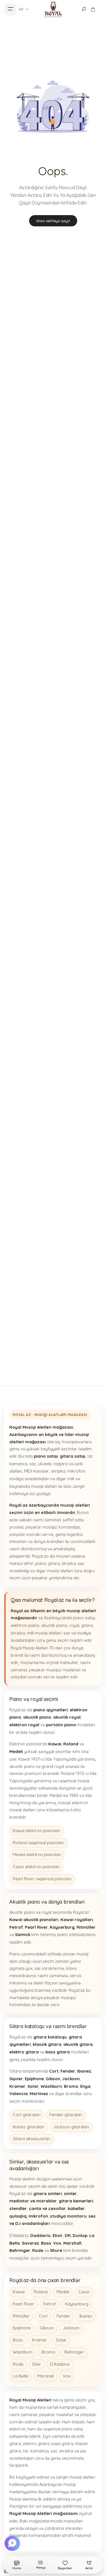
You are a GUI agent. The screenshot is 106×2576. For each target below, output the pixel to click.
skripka (58, 1471)
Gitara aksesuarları (32, 2139)
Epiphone (22, 2328)
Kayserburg (77, 2304)
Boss (18, 2340)
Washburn (23, 2352)
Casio (84, 2292)
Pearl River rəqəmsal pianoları (42, 1879)
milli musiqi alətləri (44, 1633)
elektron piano (25, 1625)
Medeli (63, 2292)
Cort (43, 2316)
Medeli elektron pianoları (37, 1855)
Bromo (48, 2352)
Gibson (47, 2328)
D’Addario (60, 2364)
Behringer (74, 2352)
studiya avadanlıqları (29, 1479)
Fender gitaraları (66, 2115)
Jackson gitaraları (71, 2127)
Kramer (39, 2340)
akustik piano (54, 1625)
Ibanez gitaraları (29, 2127)
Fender (63, 2316)
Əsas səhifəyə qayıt (53, 221)
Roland (41, 2292)
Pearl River (23, 2304)
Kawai (19, 2292)
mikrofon (76, 1471)
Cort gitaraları (27, 2115)
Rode (18, 2364)
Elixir (37, 2364)
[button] (13, 2543)
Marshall (46, 2376)
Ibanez (86, 2316)
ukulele (45, 1464)
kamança (18, 1464)
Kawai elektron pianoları (36, 1831)
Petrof (50, 2304)
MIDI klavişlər (36, 1471)
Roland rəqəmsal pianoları (38, 1843)
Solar (61, 2340)
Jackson (71, 2328)
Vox (67, 2376)
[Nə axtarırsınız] (84, 9)
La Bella (20, 2376)
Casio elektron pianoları (36, 1867)
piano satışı (84, 1618)
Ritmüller (21, 2316)
